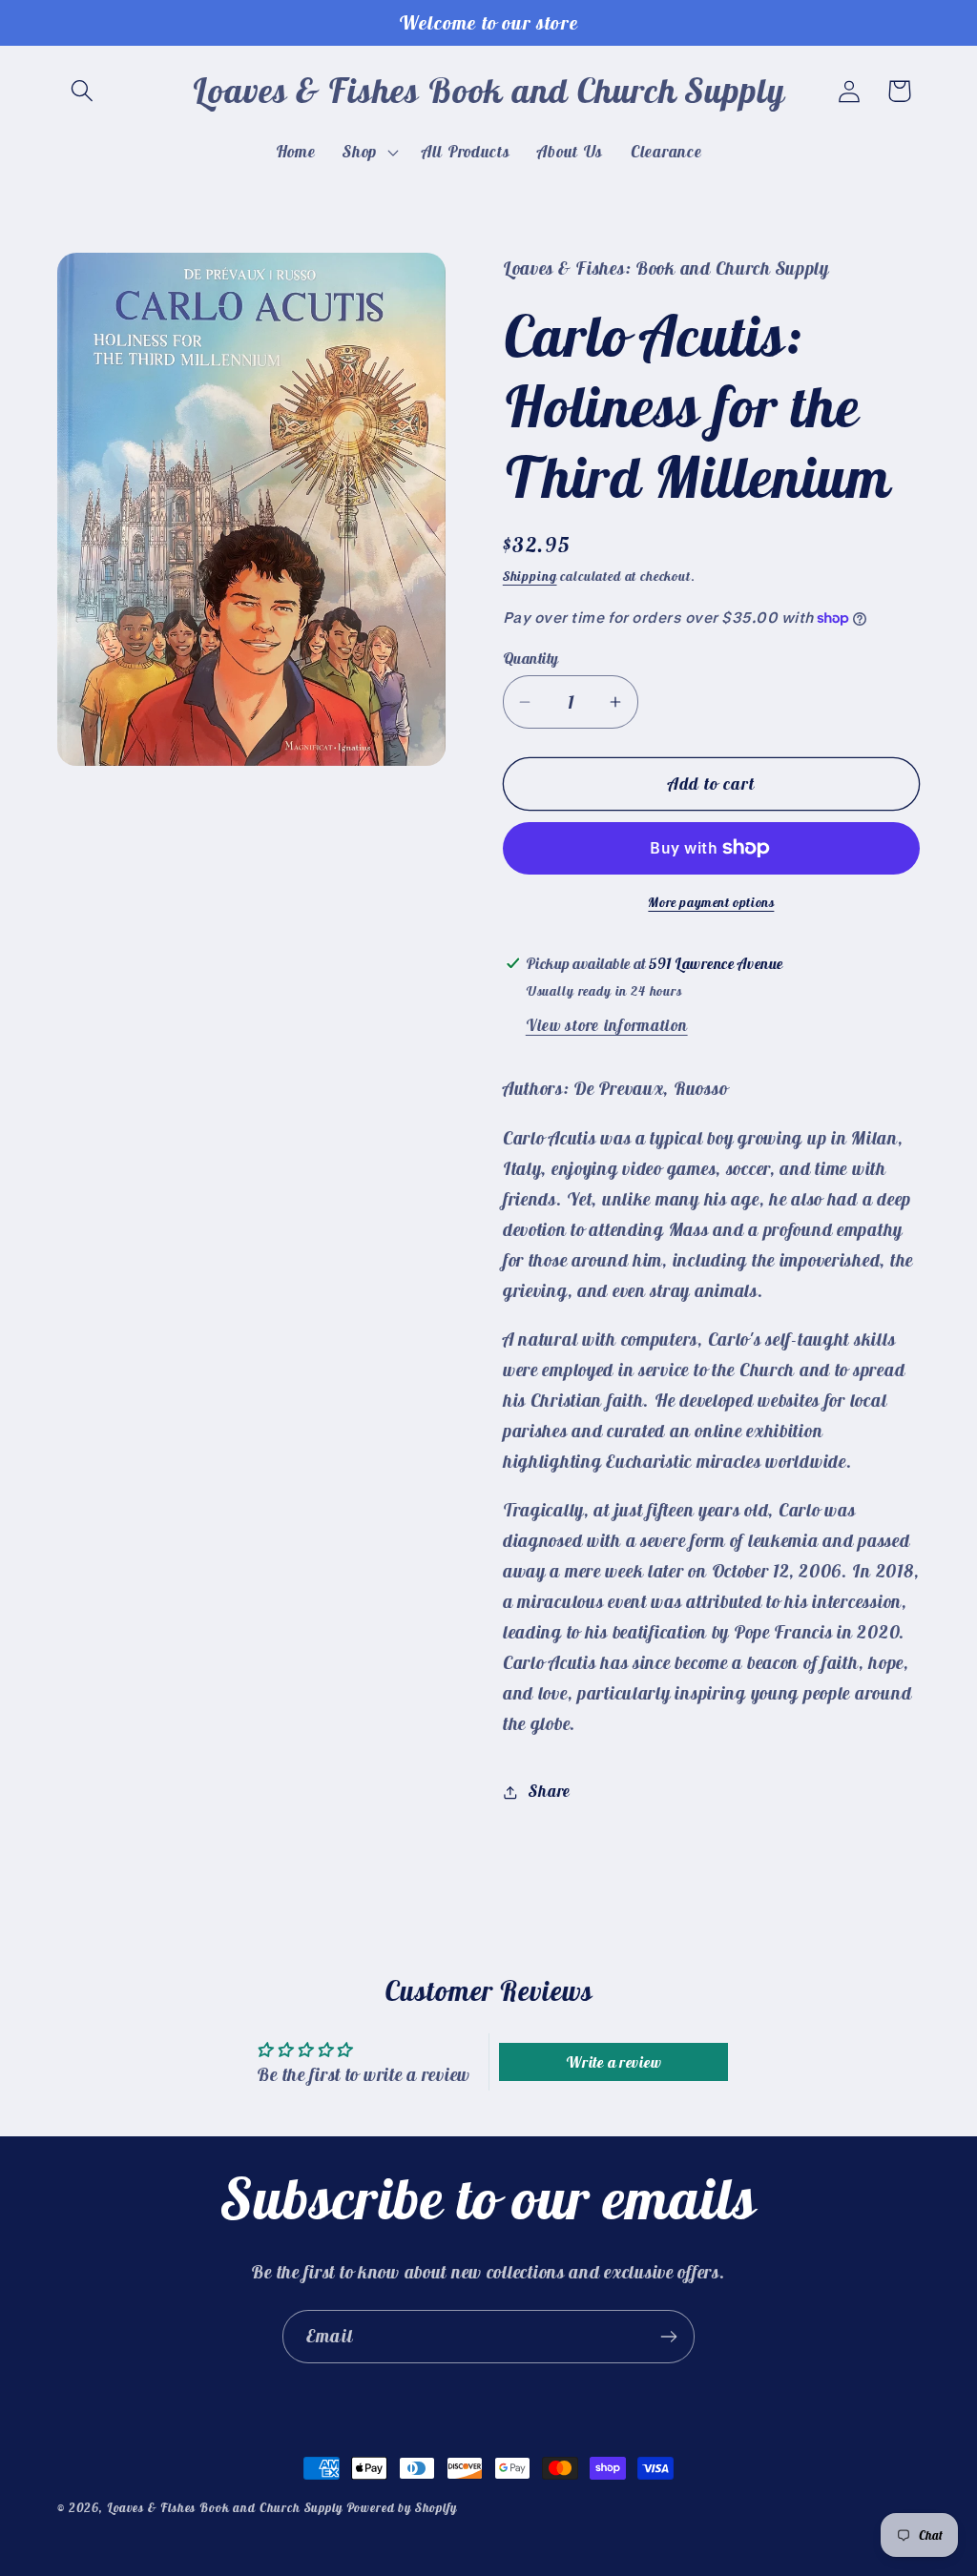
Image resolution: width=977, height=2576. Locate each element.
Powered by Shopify (402, 2508)
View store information (607, 1025)
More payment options (711, 902)
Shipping (530, 576)
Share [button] (550, 1791)
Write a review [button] (613, 2062)
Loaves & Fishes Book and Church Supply (225, 2508)
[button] (83, 91)
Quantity (531, 658)
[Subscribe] (668, 2337)
